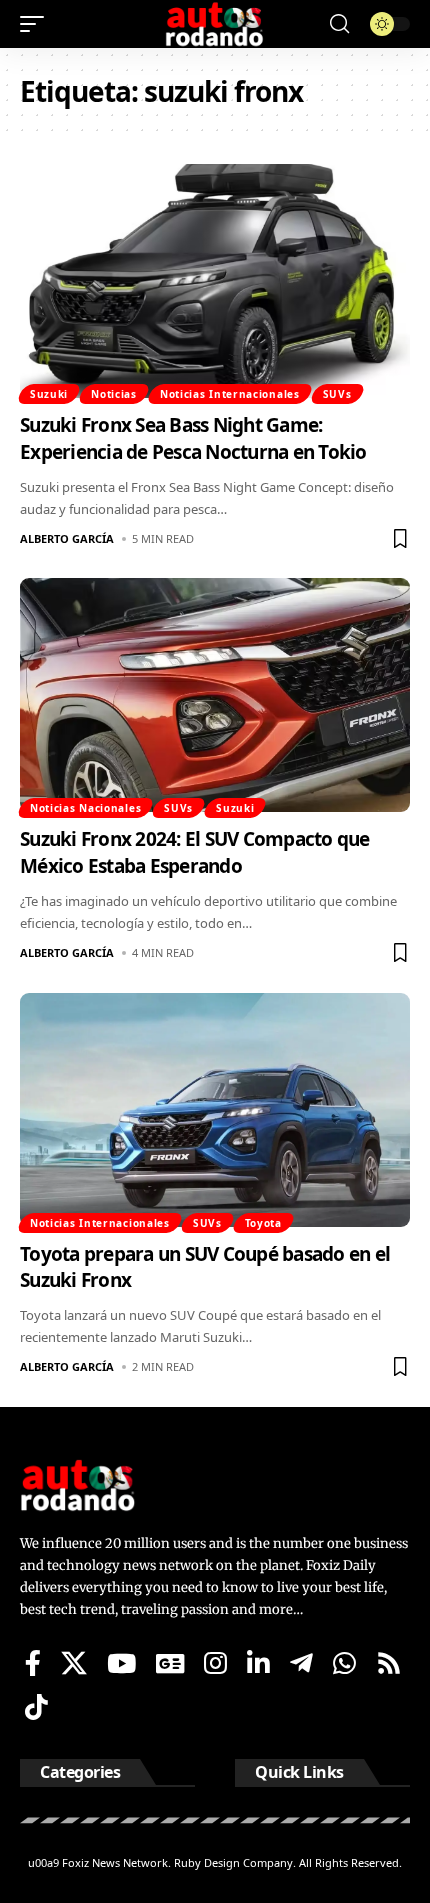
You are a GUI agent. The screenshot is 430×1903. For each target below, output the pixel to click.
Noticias (114, 394)
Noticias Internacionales (230, 394)
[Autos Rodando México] (215, 24)
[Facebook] (33, 1663)
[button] (37, 24)
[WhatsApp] (344, 1663)
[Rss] (389, 1663)
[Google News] (170, 1663)
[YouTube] (121, 1663)
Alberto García (67, 538)
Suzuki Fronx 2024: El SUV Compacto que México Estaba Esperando (195, 852)
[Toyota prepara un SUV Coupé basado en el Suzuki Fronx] (215, 1110)
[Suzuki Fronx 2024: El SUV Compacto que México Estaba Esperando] (215, 695)
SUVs (337, 394)
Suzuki (49, 394)
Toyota (263, 1223)
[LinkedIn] (258, 1663)
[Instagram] (215, 1663)
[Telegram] (301, 1663)
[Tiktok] (36, 1707)
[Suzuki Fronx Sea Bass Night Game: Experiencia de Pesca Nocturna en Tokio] (215, 281)
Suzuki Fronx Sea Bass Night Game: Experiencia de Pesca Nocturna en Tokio (193, 438)
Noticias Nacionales (85, 808)
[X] (74, 1663)
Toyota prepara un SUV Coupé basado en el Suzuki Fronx (205, 1267)
